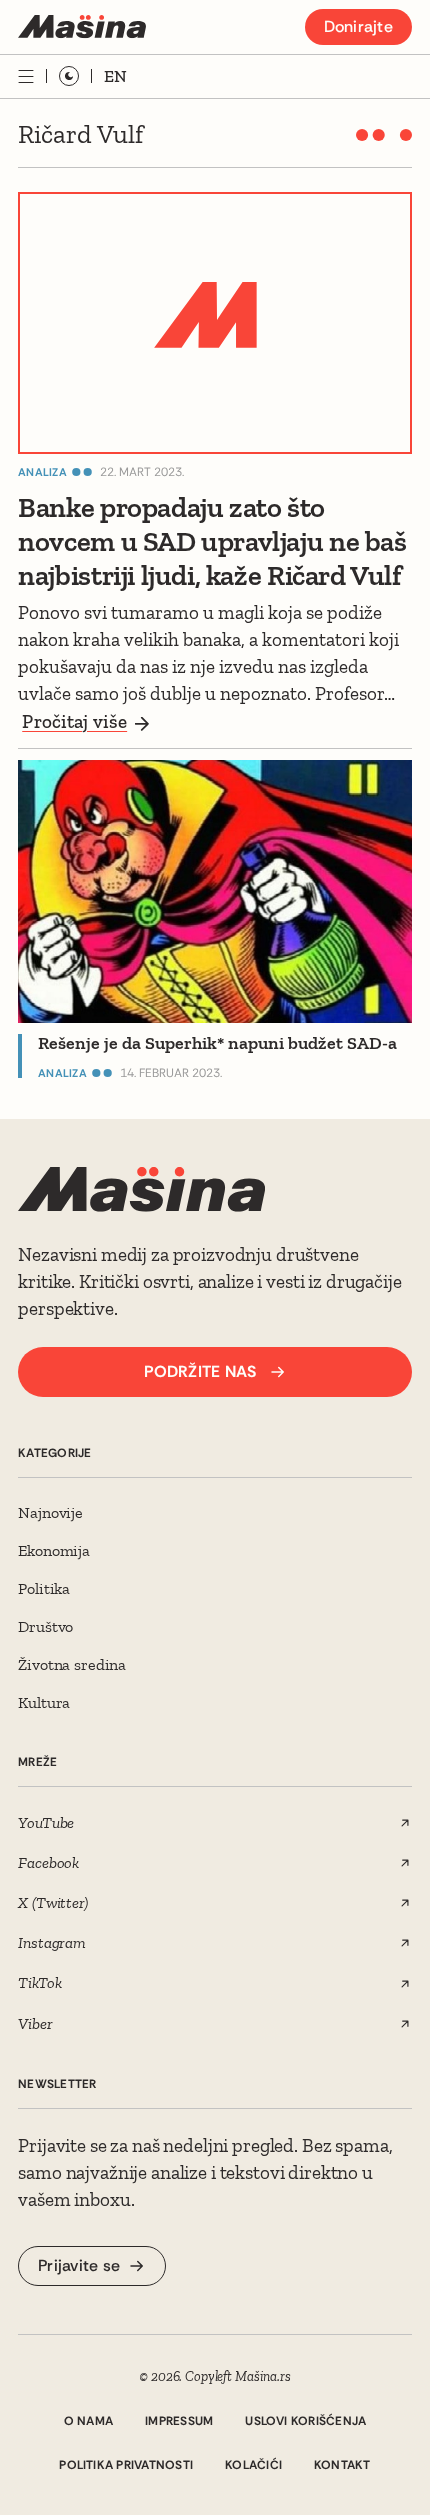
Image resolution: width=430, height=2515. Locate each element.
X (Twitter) (52, 1902)
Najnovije (50, 1512)
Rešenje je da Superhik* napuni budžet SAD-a (217, 1043)
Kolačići (253, 2465)
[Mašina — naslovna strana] (82, 26)
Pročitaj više (74, 721)
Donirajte (358, 26)
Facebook (48, 1862)
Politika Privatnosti (126, 2465)
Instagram (52, 1942)
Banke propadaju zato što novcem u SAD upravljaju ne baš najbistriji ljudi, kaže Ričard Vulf (212, 541)
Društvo (45, 1626)
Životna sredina (72, 1664)
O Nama (88, 2421)
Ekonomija (54, 1550)
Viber (35, 2023)
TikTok (39, 1982)
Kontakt (342, 2465)
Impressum (179, 2421)
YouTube (46, 1822)
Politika (44, 1588)
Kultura (44, 1702)
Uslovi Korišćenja (305, 2421)
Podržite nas (200, 1371)
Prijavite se (79, 2265)
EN (115, 76)
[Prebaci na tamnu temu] (69, 76)
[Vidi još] (26, 76)
